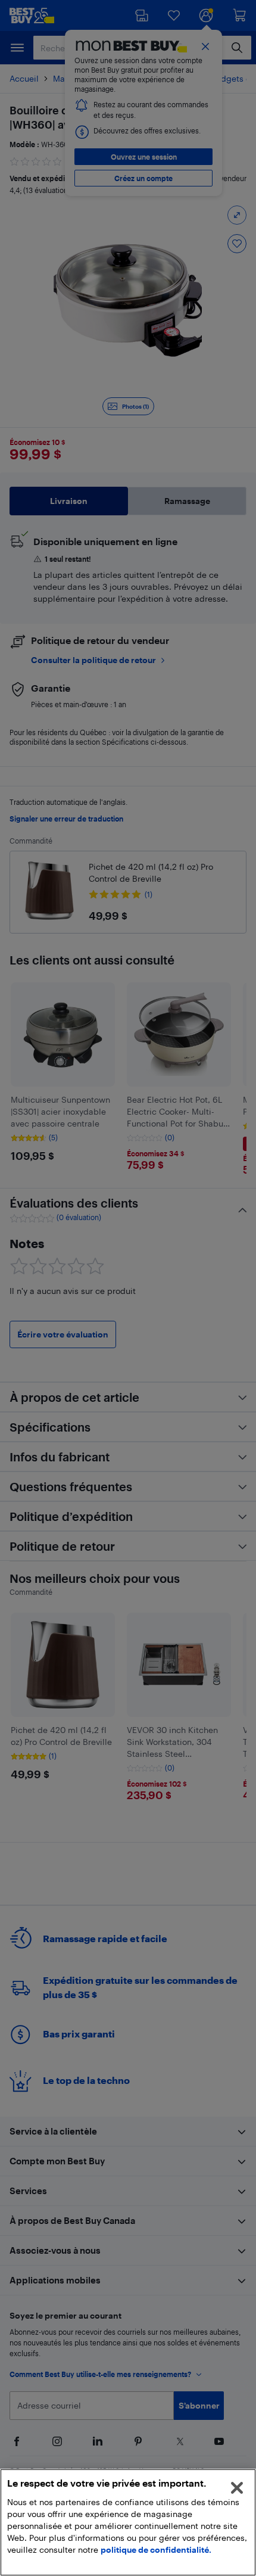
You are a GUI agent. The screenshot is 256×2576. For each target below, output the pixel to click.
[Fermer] (237, 2488)
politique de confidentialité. (156, 2549)
